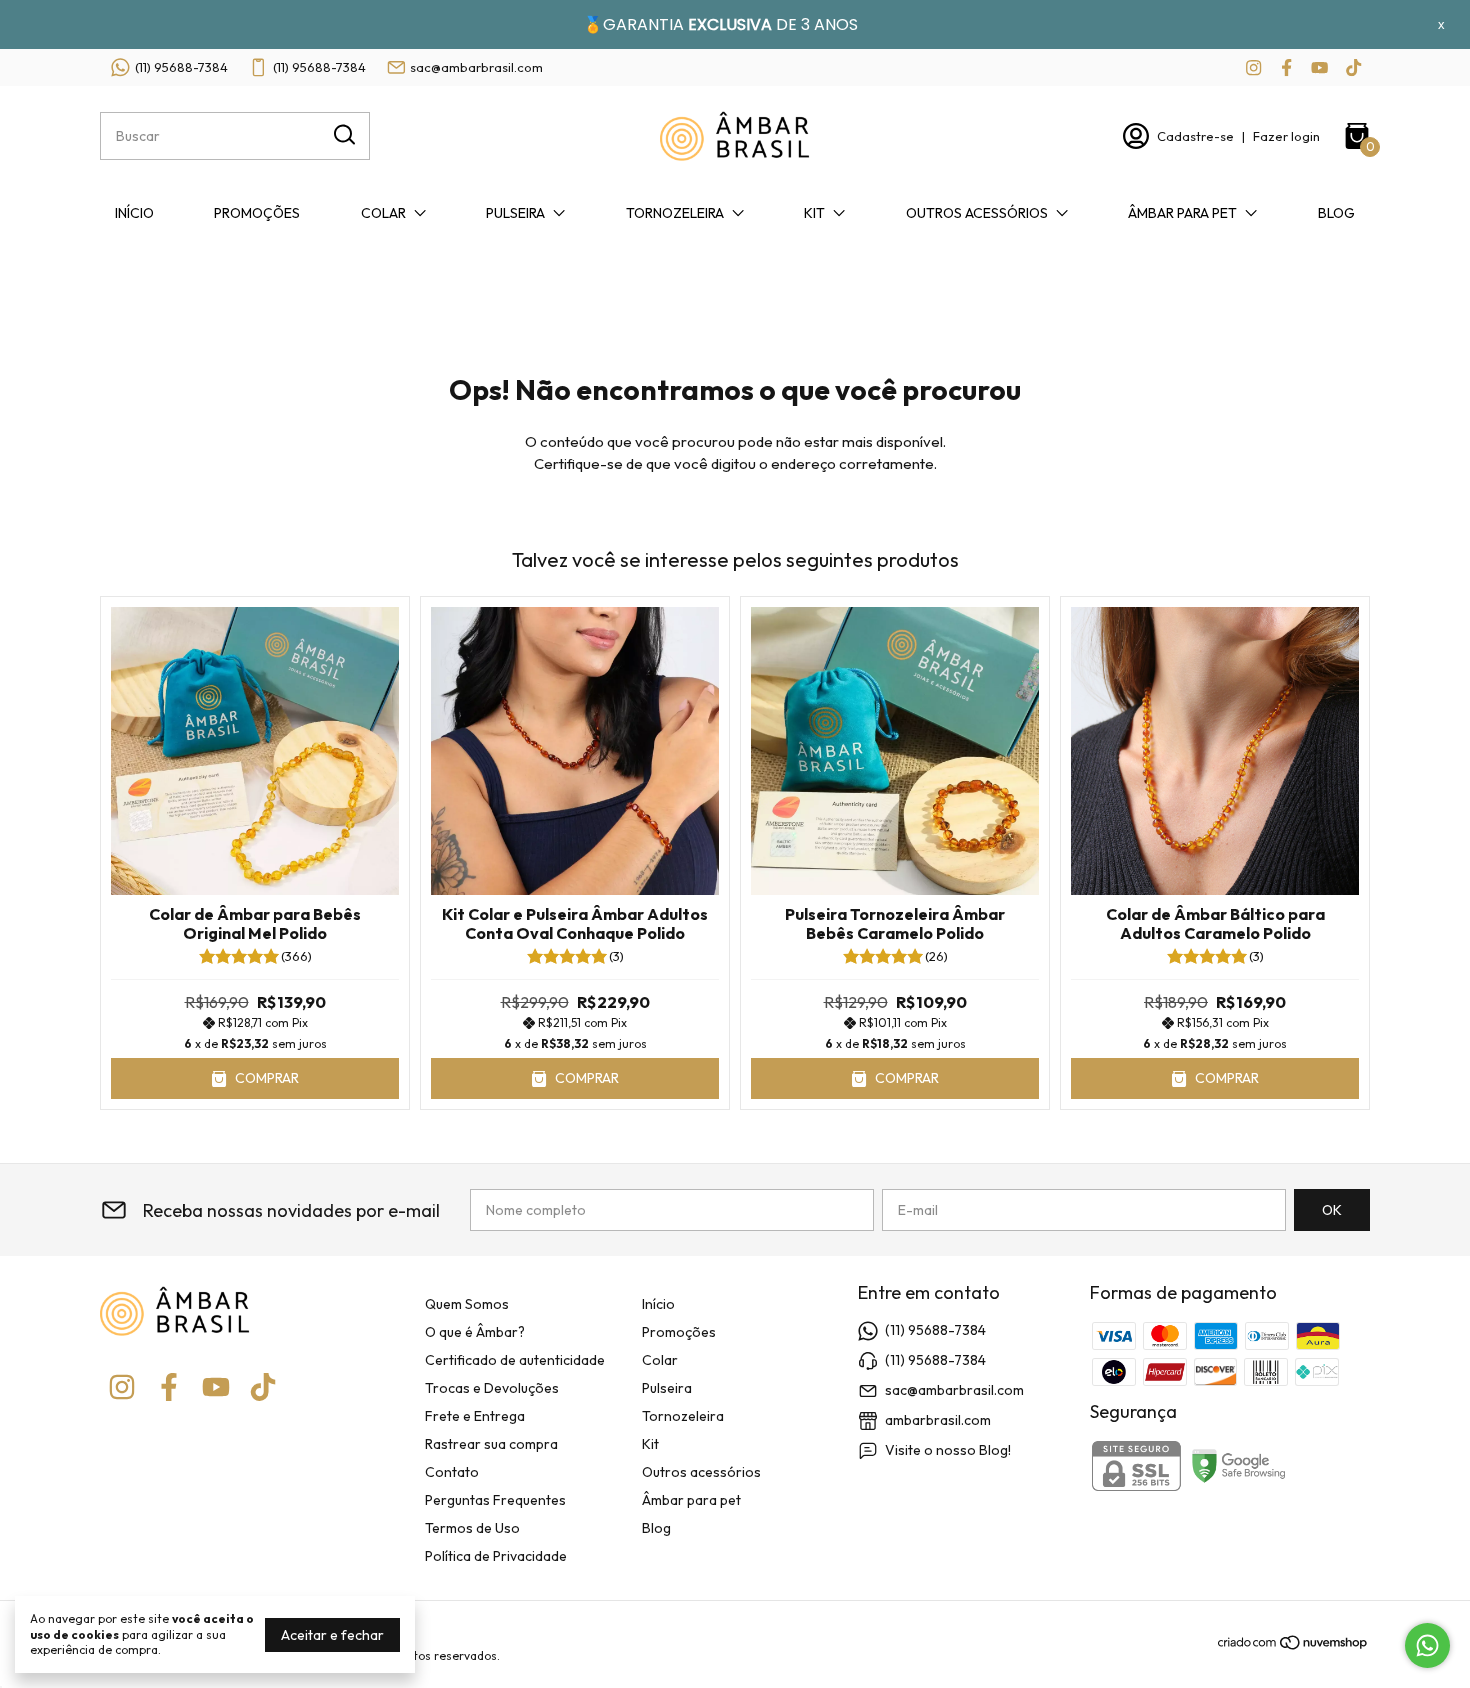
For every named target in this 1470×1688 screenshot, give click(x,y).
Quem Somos (467, 1304)
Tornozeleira (675, 213)
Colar (383, 213)
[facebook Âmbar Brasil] (1286, 67)
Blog (1336, 213)
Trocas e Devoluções (492, 1388)
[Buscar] (343, 135)
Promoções (257, 213)
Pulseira (515, 213)
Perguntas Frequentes (495, 1500)
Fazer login (1286, 136)
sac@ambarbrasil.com (476, 67)
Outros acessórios (977, 213)
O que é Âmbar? (475, 1332)
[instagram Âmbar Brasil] (1253, 67)
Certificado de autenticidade (515, 1360)
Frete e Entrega (475, 1416)
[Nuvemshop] (1293, 1646)
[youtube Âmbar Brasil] (1319, 67)
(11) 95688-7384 (181, 67)
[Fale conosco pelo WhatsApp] (1427, 1645)
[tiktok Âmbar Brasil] (1353, 67)
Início (134, 213)
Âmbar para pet (1182, 213)
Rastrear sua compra (491, 1444)
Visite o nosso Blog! (948, 1450)
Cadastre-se (1195, 136)
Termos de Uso (472, 1528)
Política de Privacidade (496, 1556)
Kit (814, 213)
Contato (452, 1472)
